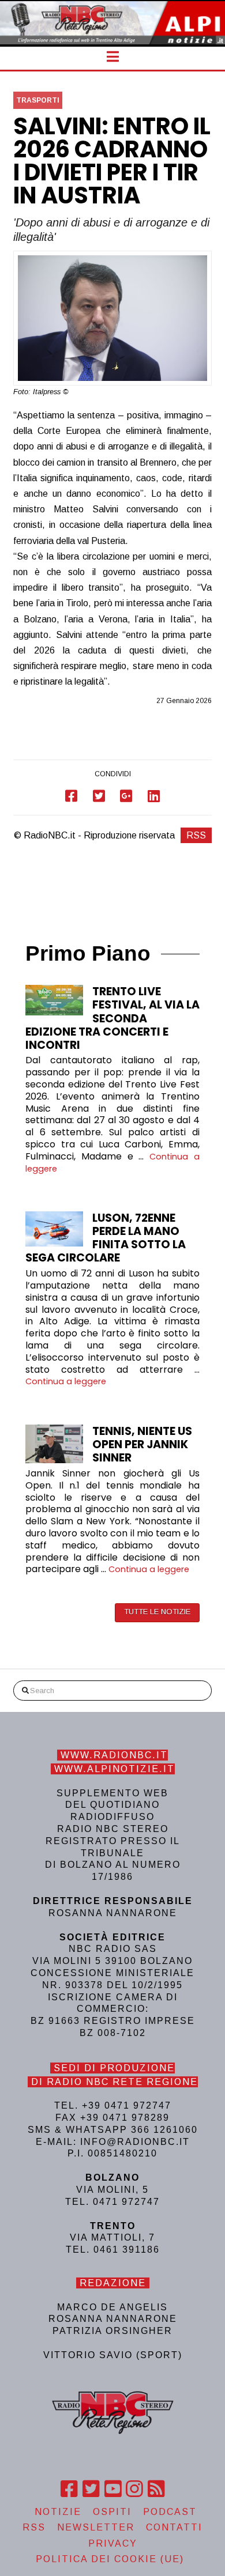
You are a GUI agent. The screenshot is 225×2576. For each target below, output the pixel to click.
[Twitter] (91, 2489)
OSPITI (112, 2512)
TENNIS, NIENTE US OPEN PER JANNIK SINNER (142, 1444)
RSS (196, 835)
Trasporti (38, 100)
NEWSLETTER (96, 2527)
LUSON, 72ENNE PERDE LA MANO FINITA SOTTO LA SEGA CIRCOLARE (106, 1238)
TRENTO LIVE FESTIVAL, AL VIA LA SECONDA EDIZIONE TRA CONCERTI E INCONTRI (112, 1018)
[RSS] (156, 2489)
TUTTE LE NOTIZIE (157, 1612)
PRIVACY (113, 2543)
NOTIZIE (58, 2512)
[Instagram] (134, 2489)
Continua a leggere (66, 1381)
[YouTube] (113, 2489)
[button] (113, 57)
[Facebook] (69, 2489)
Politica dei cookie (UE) (110, 2559)
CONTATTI (174, 2527)
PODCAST (170, 2512)
